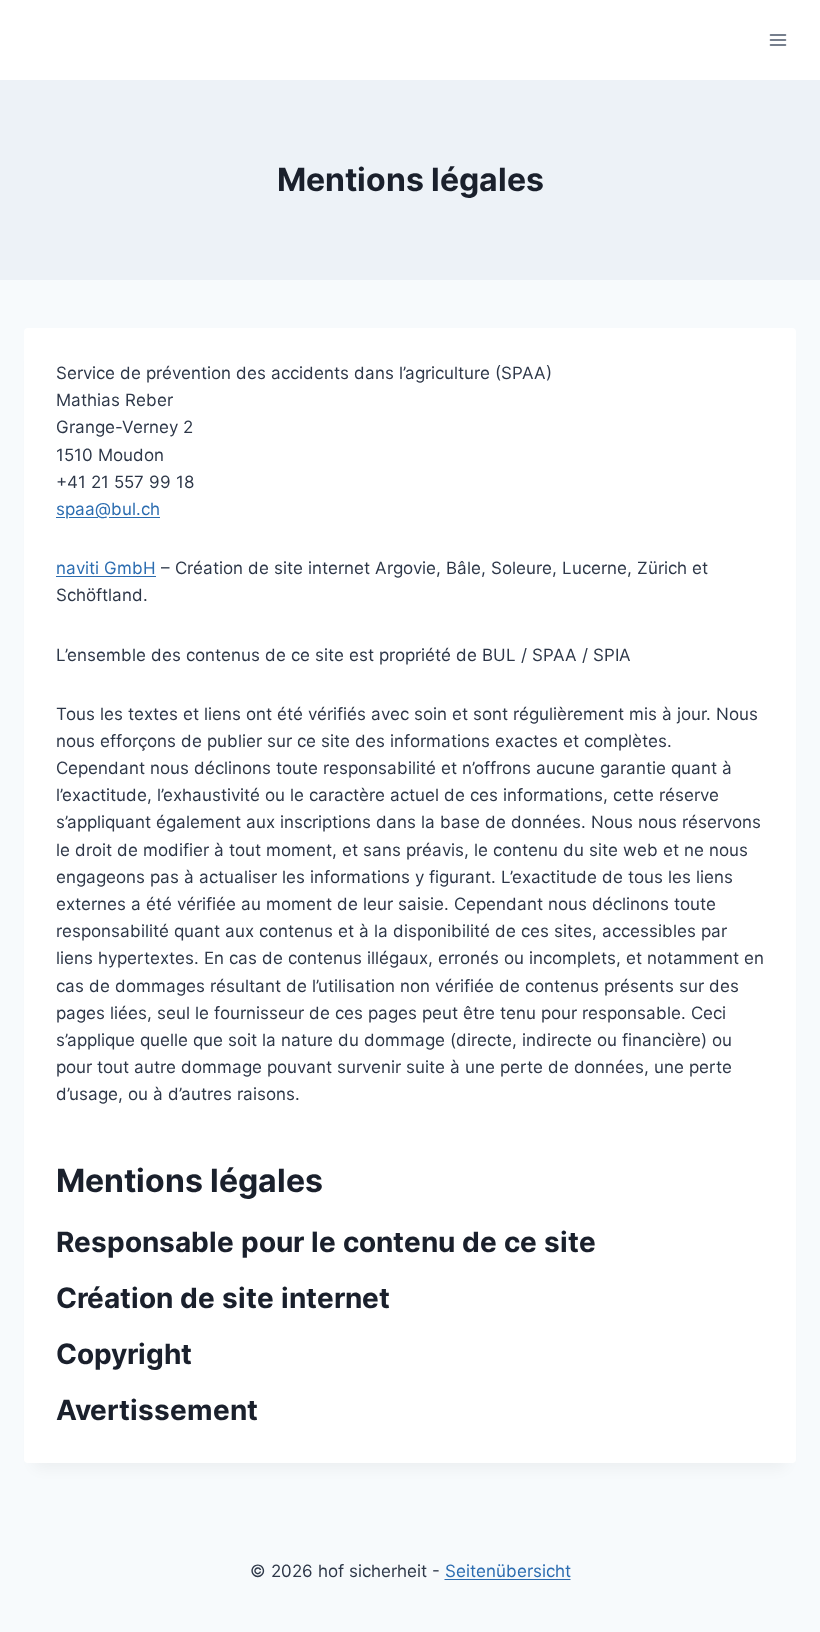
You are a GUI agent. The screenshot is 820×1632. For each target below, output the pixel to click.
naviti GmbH (106, 568)
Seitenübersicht (508, 1571)
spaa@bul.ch (108, 509)
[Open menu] (777, 39)
